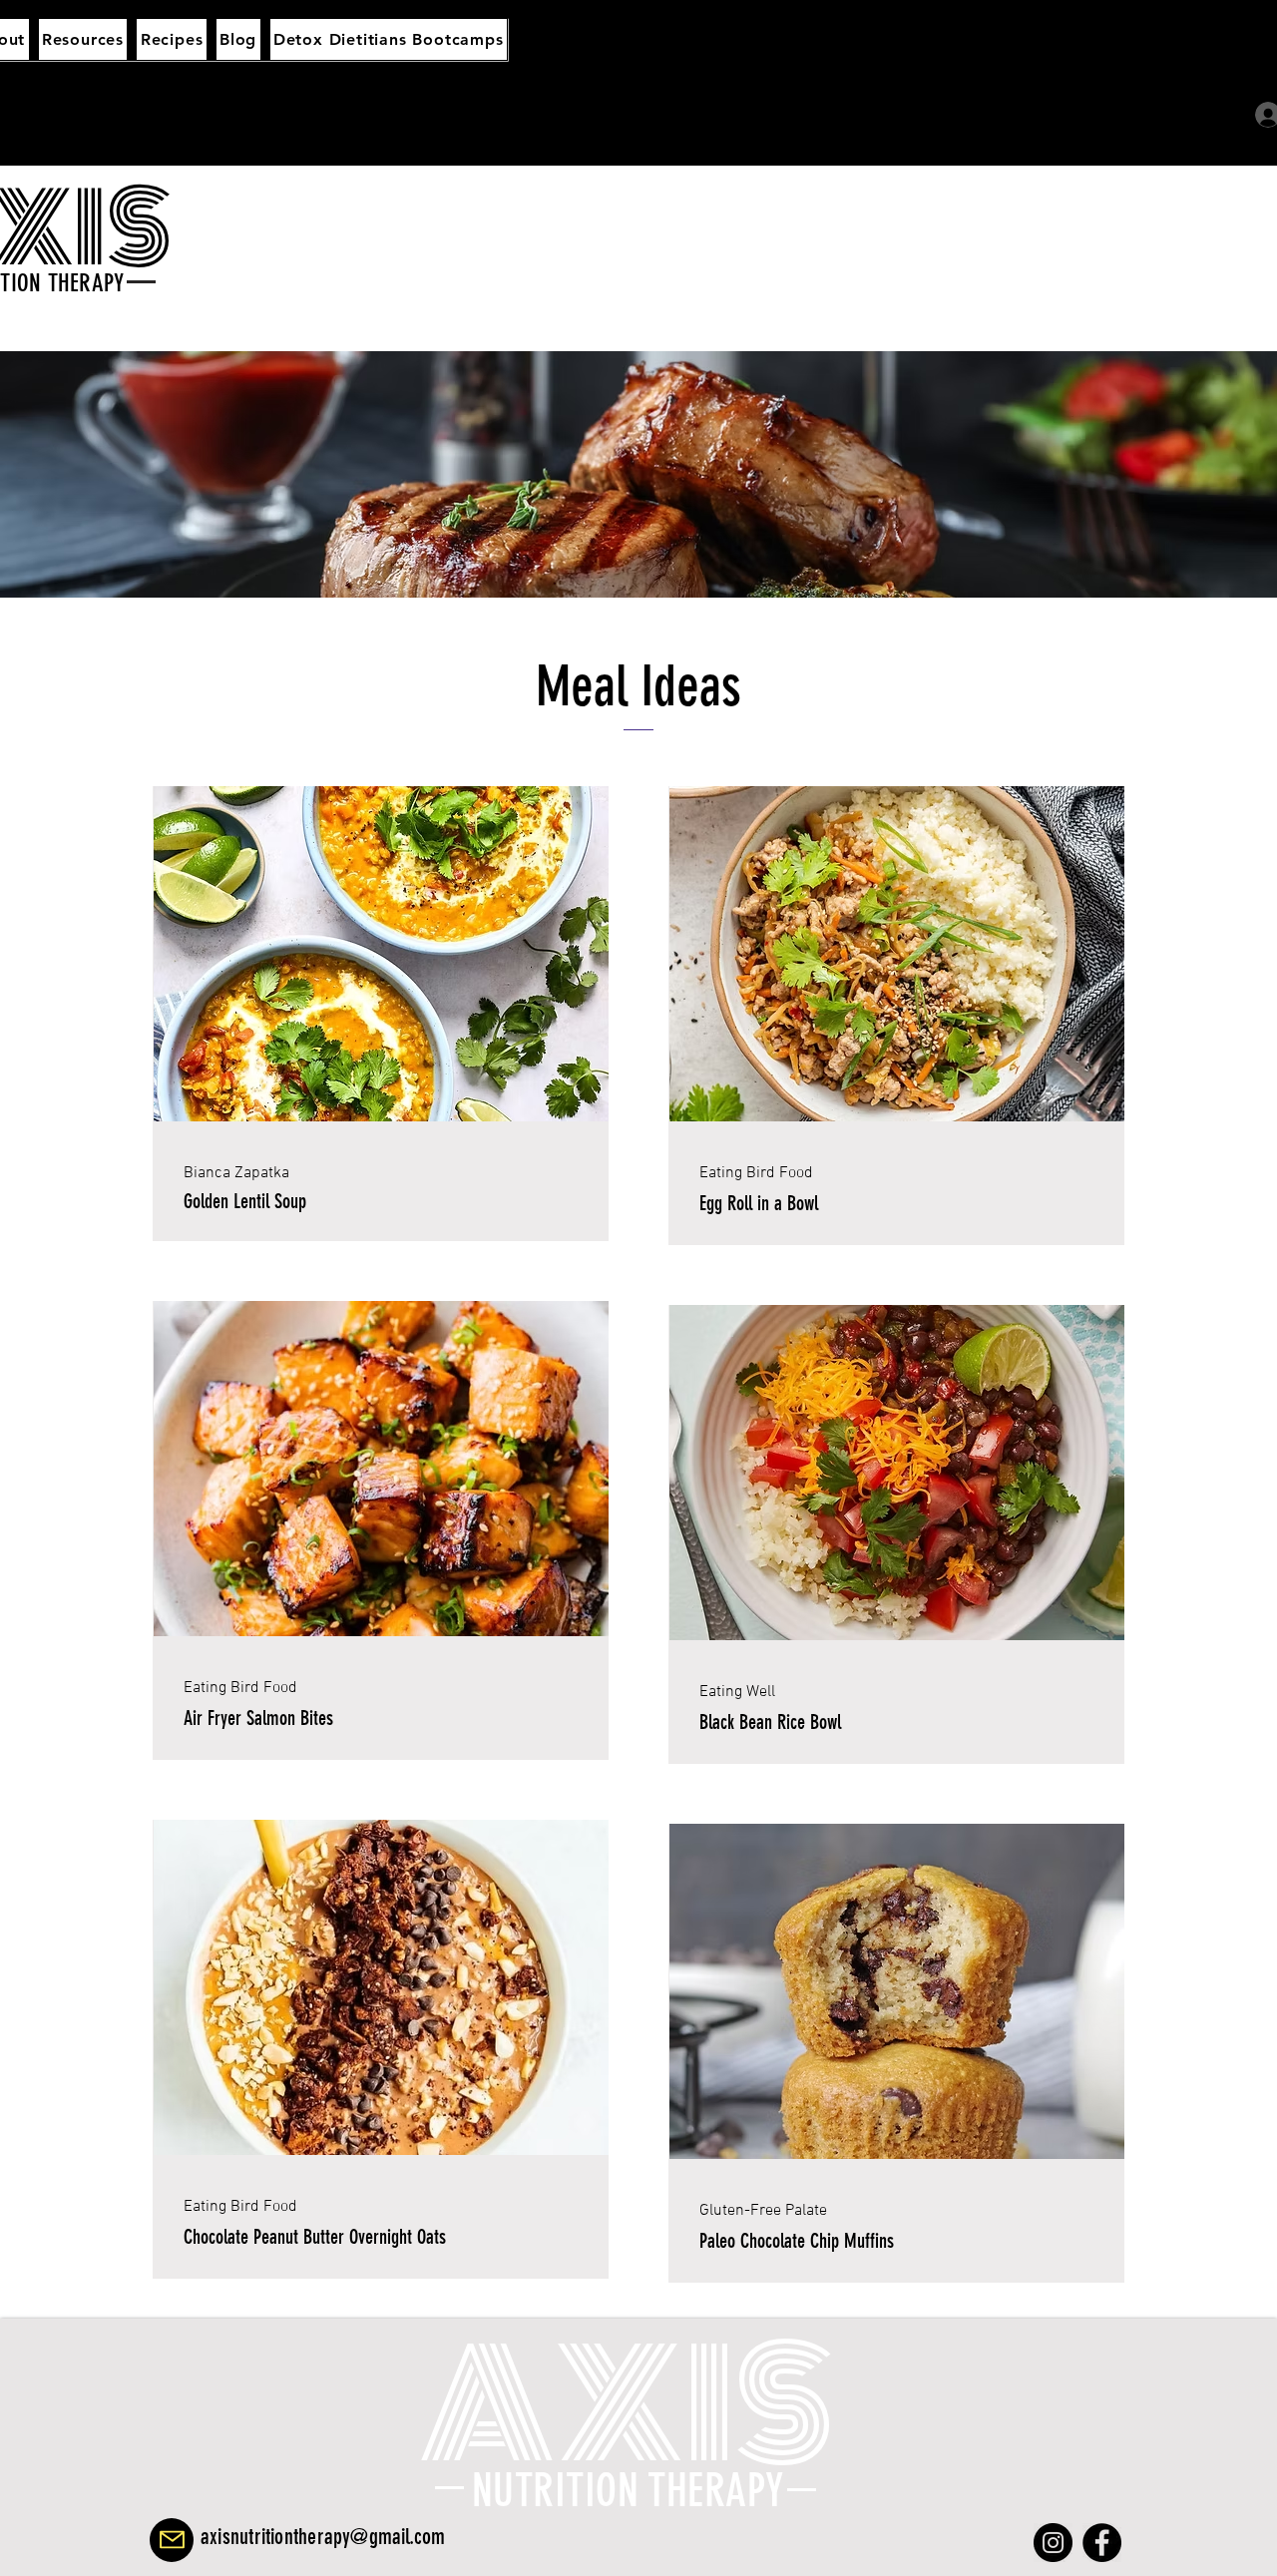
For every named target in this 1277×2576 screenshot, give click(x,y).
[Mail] (172, 2540)
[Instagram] (1053, 2543)
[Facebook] (1102, 2543)
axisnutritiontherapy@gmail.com (323, 2537)
